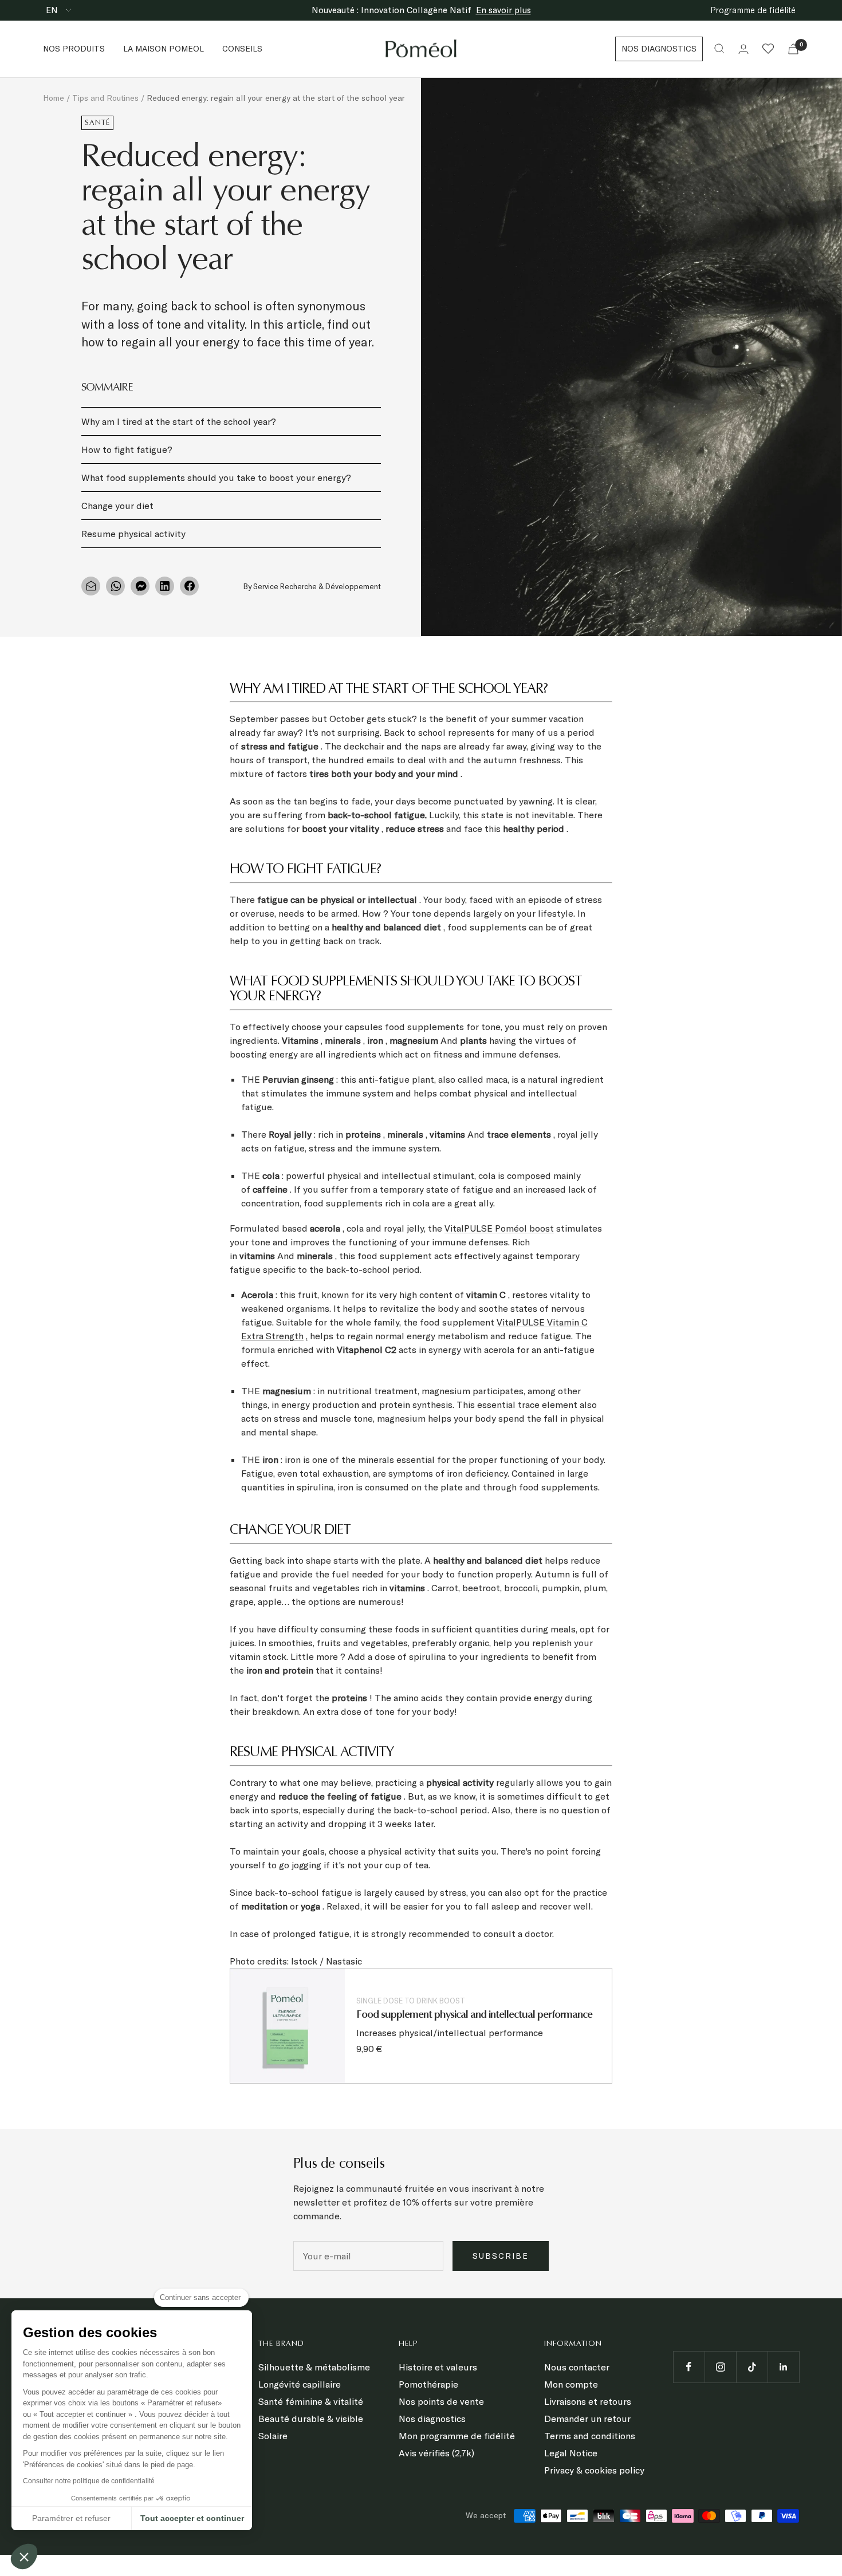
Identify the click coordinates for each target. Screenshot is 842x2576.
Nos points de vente (441, 2401)
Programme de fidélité (753, 10)
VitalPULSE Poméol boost (499, 1228)
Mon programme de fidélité (457, 2436)
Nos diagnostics (432, 2419)
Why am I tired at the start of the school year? (179, 421)
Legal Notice (571, 2453)
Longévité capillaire (300, 2384)
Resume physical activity (133, 534)
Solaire (273, 2436)
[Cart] (793, 49)
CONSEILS (242, 49)
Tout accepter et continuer (192, 2518)
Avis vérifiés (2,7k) (436, 2453)
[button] (24, 2557)
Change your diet (117, 506)
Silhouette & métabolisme (314, 2367)
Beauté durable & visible (311, 2419)
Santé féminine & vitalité (311, 2401)
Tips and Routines (105, 98)
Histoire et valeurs (438, 2367)
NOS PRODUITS (74, 49)
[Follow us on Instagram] (720, 2367)
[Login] (743, 49)
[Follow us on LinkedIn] (783, 2367)
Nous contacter (577, 2367)
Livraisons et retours (588, 2401)
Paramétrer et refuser (71, 2518)
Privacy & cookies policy (594, 2470)
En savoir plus (503, 10)
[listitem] (91, 586)
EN (53, 10)
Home (54, 98)
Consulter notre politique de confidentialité (89, 2481)
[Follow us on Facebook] (689, 2367)
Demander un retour (587, 2419)
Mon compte (571, 2384)
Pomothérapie (428, 2384)
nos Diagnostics (659, 49)
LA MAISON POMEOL (164, 49)
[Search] (719, 49)
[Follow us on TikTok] (752, 2367)
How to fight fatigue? (127, 449)
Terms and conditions (590, 2436)
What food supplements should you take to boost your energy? (216, 478)
